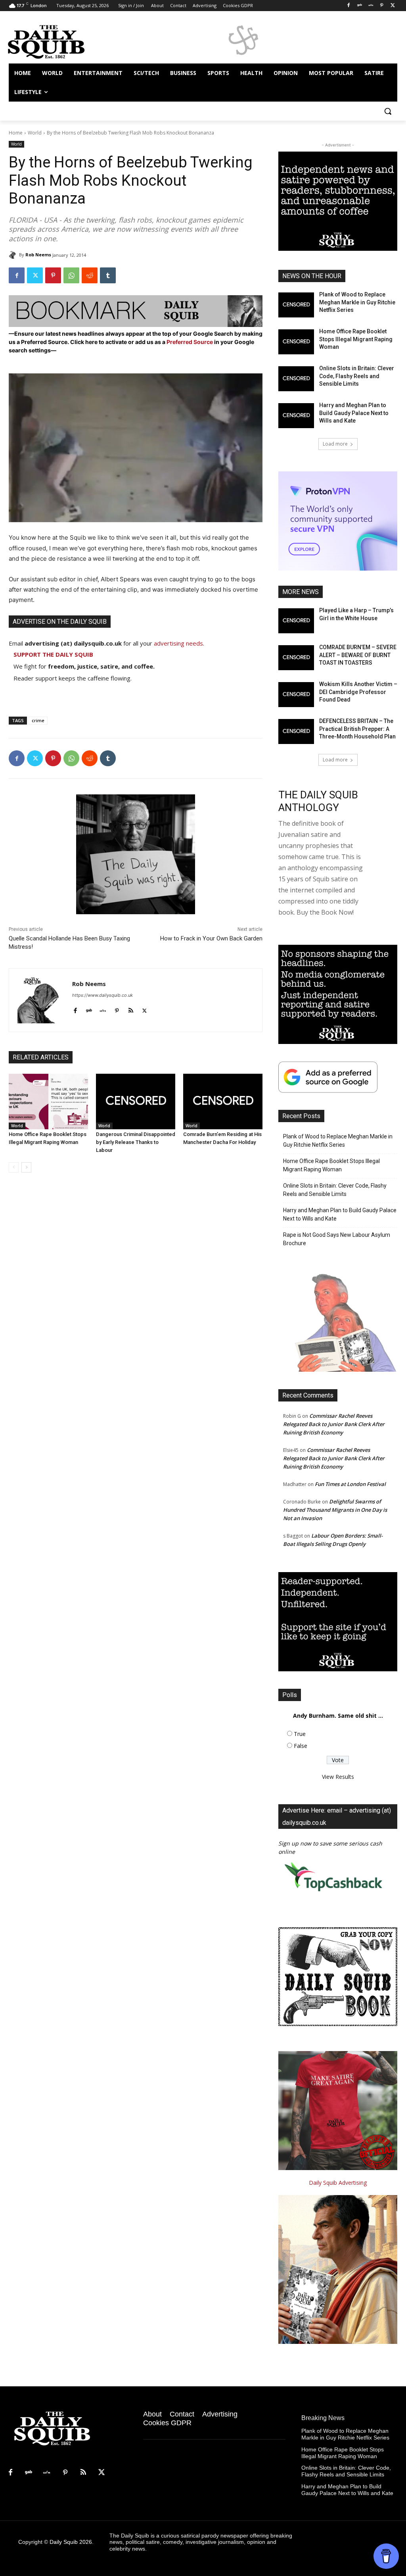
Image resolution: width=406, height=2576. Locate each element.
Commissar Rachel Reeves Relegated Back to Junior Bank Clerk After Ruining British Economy (334, 1424)
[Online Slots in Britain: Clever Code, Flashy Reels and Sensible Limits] (296, 379)
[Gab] (360, 6)
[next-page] (26, 1167)
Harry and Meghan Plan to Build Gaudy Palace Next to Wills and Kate (354, 413)
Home (16, 133)
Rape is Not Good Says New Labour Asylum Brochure (337, 1239)
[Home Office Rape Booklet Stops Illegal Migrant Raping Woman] (48, 1102)
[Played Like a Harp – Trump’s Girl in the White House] (296, 621)
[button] (388, 111)
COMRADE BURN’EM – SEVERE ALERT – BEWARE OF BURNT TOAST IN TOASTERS (358, 655)
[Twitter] (393, 6)
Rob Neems (38, 255)
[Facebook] (349, 6)
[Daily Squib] (14, 255)
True (300, 1734)
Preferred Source (190, 342)
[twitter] (145, 1009)
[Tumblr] (108, 275)
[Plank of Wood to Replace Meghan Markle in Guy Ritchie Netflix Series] (296, 305)
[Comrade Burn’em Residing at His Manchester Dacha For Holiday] (223, 1102)
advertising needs (178, 643)
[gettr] (103, 1009)
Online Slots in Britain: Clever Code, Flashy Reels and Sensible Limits (357, 376)
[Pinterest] (382, 6)
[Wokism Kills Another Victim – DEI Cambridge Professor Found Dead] (296, 695)
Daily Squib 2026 (71, 2542)
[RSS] (83, 2473)
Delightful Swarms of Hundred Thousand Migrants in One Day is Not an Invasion (335, 1510)
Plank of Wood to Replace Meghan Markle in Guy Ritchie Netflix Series (357, 302)
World (35, 133)
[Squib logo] (55, 41)
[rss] (131, 1009)
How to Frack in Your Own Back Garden (211, 938)
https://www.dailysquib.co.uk (102, 995)
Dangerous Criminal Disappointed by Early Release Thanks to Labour (136, 1142)
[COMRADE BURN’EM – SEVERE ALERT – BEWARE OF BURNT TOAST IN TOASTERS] (296, 658)
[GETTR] (371, 6)
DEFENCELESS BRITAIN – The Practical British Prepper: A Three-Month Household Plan (357, 729)
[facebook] (75, 1009)
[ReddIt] (90, 275)
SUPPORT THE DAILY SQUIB (53, 654)
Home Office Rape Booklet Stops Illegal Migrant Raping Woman (356, 339)
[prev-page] (14, 1167)
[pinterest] (117, 1009)
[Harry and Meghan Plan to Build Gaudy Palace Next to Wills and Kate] (296, 416)
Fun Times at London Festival (350, 1484)
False (301, 1746)
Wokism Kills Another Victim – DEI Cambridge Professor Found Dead (358, 692)
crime (38, 720)
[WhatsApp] (71, 275)
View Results (338, 1777)
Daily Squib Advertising (338, 2183)
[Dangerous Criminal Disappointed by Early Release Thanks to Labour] (136, 1102)
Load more (335, 444)
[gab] (89, 1009)
